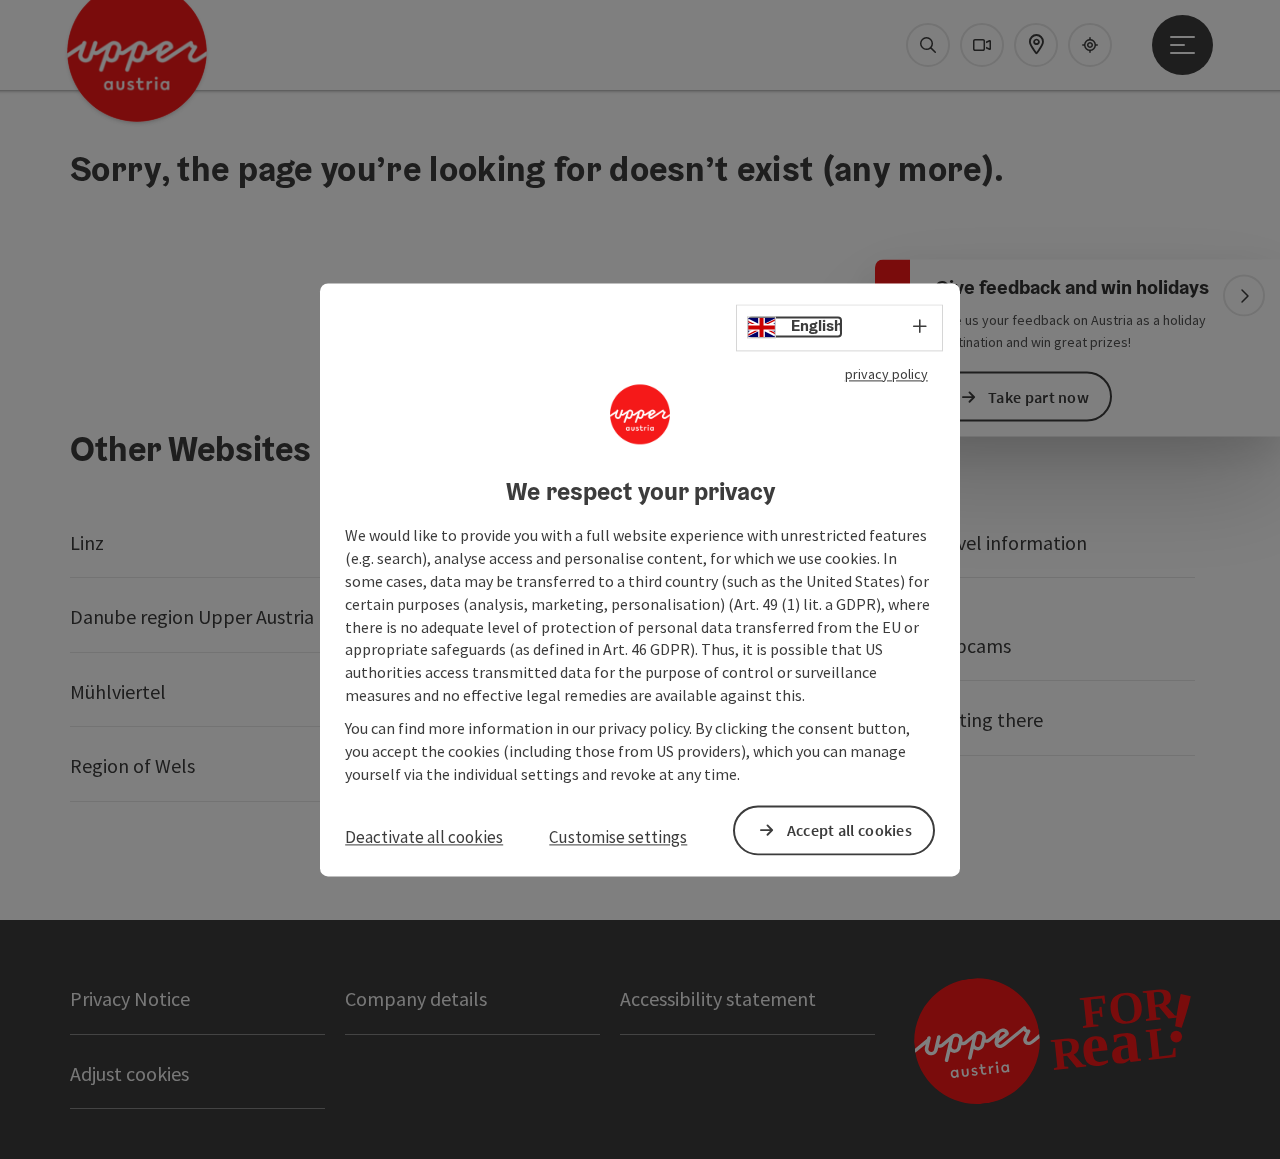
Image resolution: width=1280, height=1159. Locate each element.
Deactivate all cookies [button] (424, 838)
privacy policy (886, 374)
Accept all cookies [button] (849, 830)
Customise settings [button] (618, 838)
